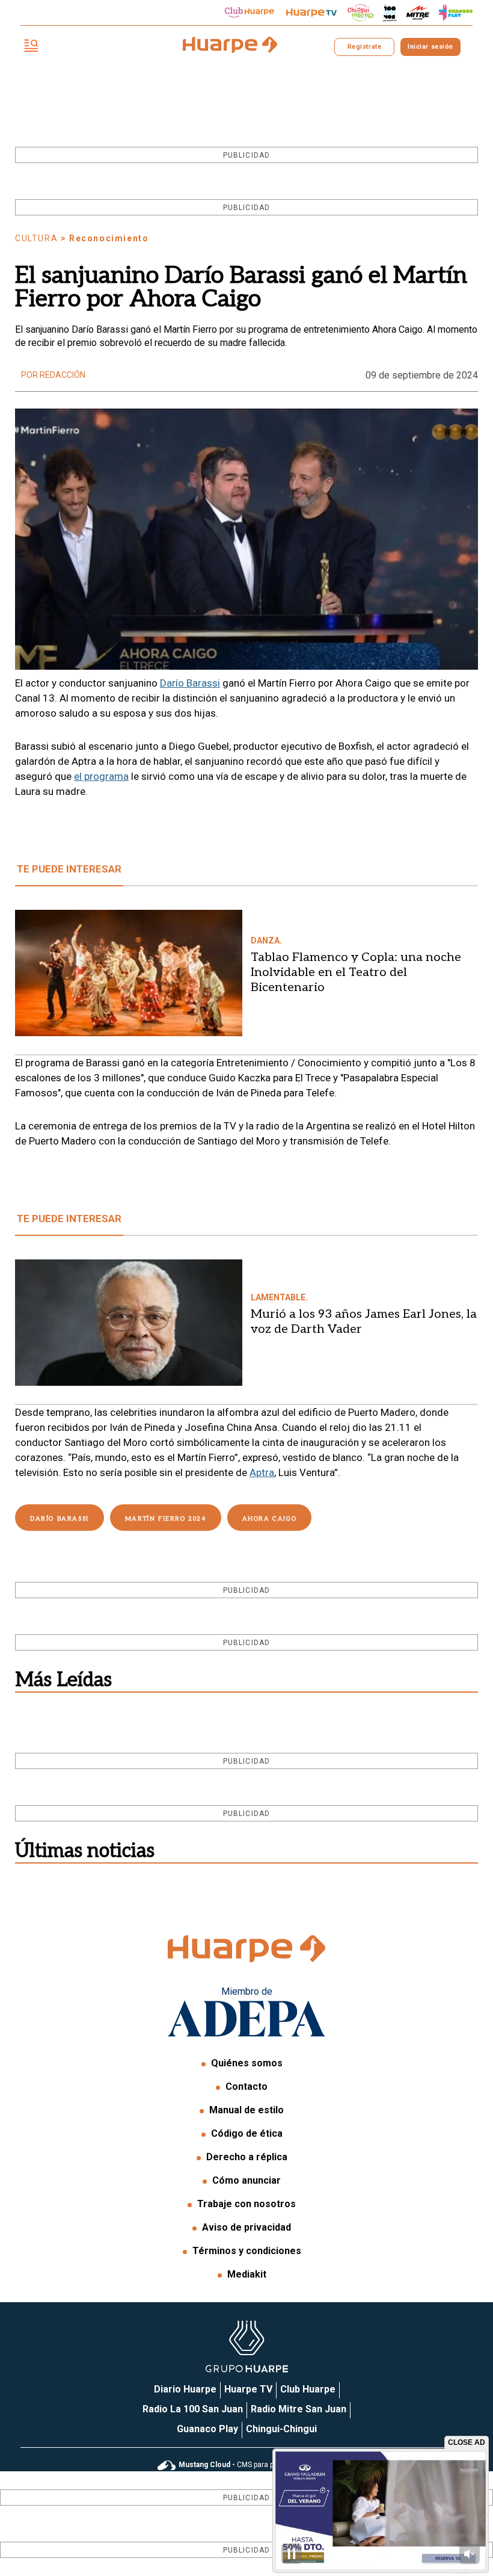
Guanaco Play (207, 2429)
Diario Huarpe (185, 2389)
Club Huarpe (308, 2389)
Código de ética (247, 2133)
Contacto (246, 2086)
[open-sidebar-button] (31, 47)
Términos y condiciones (247, 2251)
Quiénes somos (247, 2063)
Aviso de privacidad (246, 2227)
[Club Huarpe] (250, 13)
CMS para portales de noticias (257, 2465)
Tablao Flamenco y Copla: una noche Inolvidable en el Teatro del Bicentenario (356, 972)
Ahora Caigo (270, 1519)
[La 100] (390, 13)
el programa (101, 776)
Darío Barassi (190, 683)
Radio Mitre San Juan (299, 2409)
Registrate (364, 47)
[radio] (418, 13)
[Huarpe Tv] (311, 13)
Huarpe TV (248, 2389)
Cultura (36, 238)
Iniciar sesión (430, 47)
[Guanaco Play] (456, 13)
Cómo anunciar (246, 2180)
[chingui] (361, 13)
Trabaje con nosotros (246, 2204)
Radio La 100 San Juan (193, 2409)
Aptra (262, 1472)
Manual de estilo (246, 2110)
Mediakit (247, 2274)
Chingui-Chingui (281, 2429)
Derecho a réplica (247, 2157)
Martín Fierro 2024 (166, 1519)
